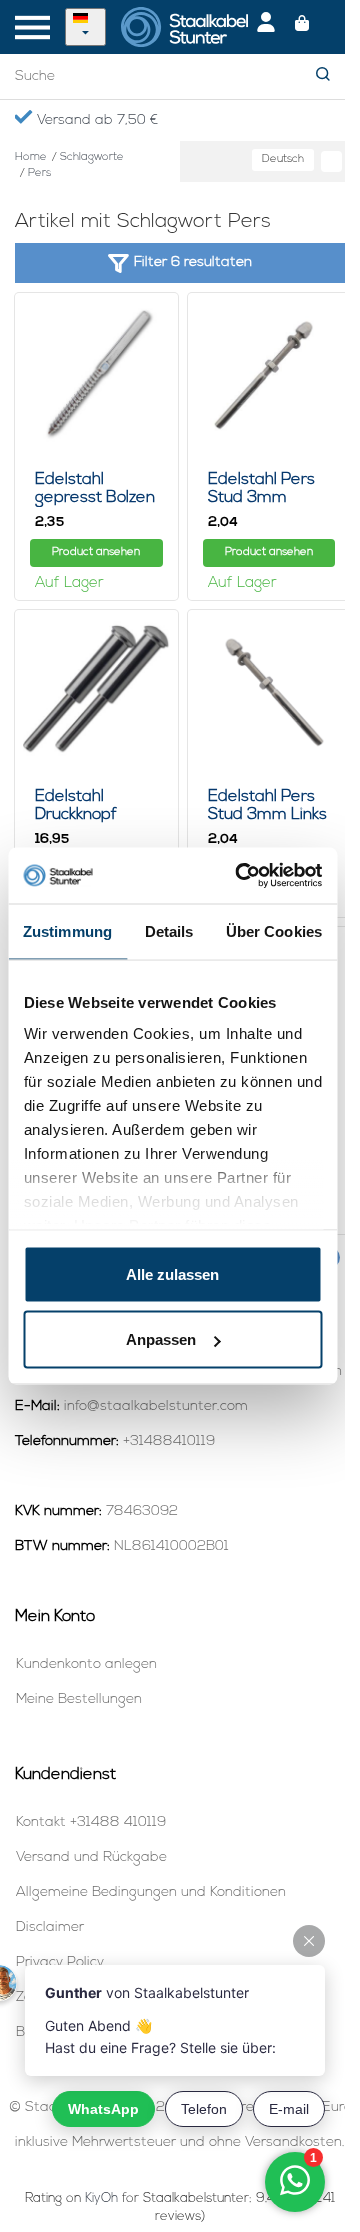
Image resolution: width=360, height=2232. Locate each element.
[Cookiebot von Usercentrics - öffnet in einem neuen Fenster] (241, 876)
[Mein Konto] (266, 27)
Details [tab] (169, 930)
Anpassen (161, 1339)
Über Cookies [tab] (274, 930)
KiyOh (101, 2198)
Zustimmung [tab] (67, 930)
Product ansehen (96, 552)
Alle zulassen (172, 1273)
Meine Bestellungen (79, 1699)
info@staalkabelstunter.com (156, 1406)
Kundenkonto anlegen (86, 1664)
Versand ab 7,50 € (95, 120)
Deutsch (283, 159)
